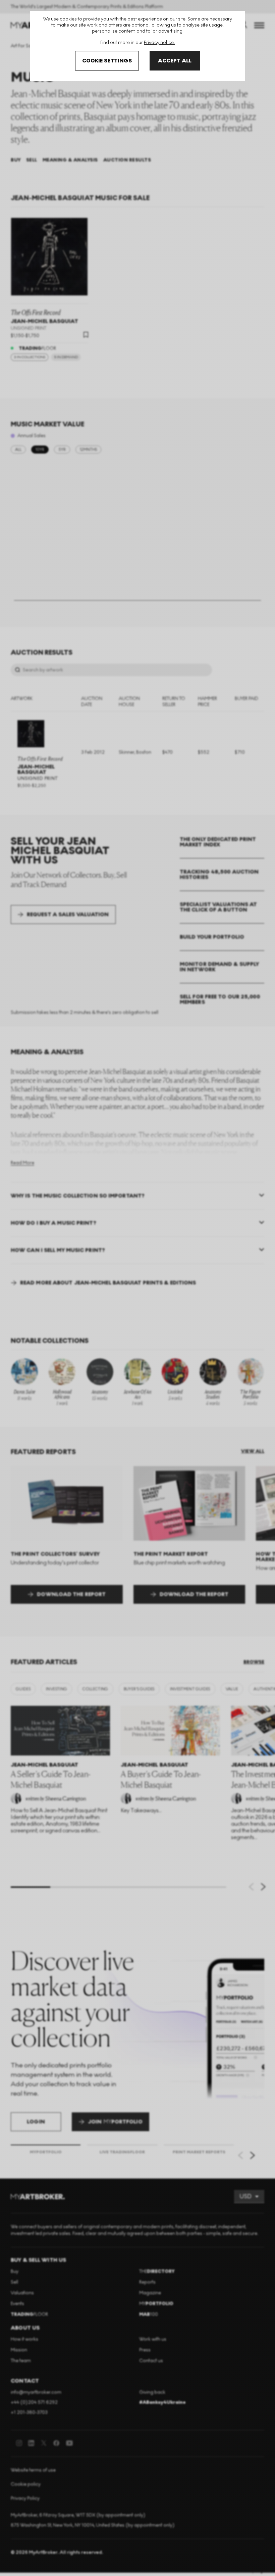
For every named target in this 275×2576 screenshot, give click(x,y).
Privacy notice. (159, 42)
